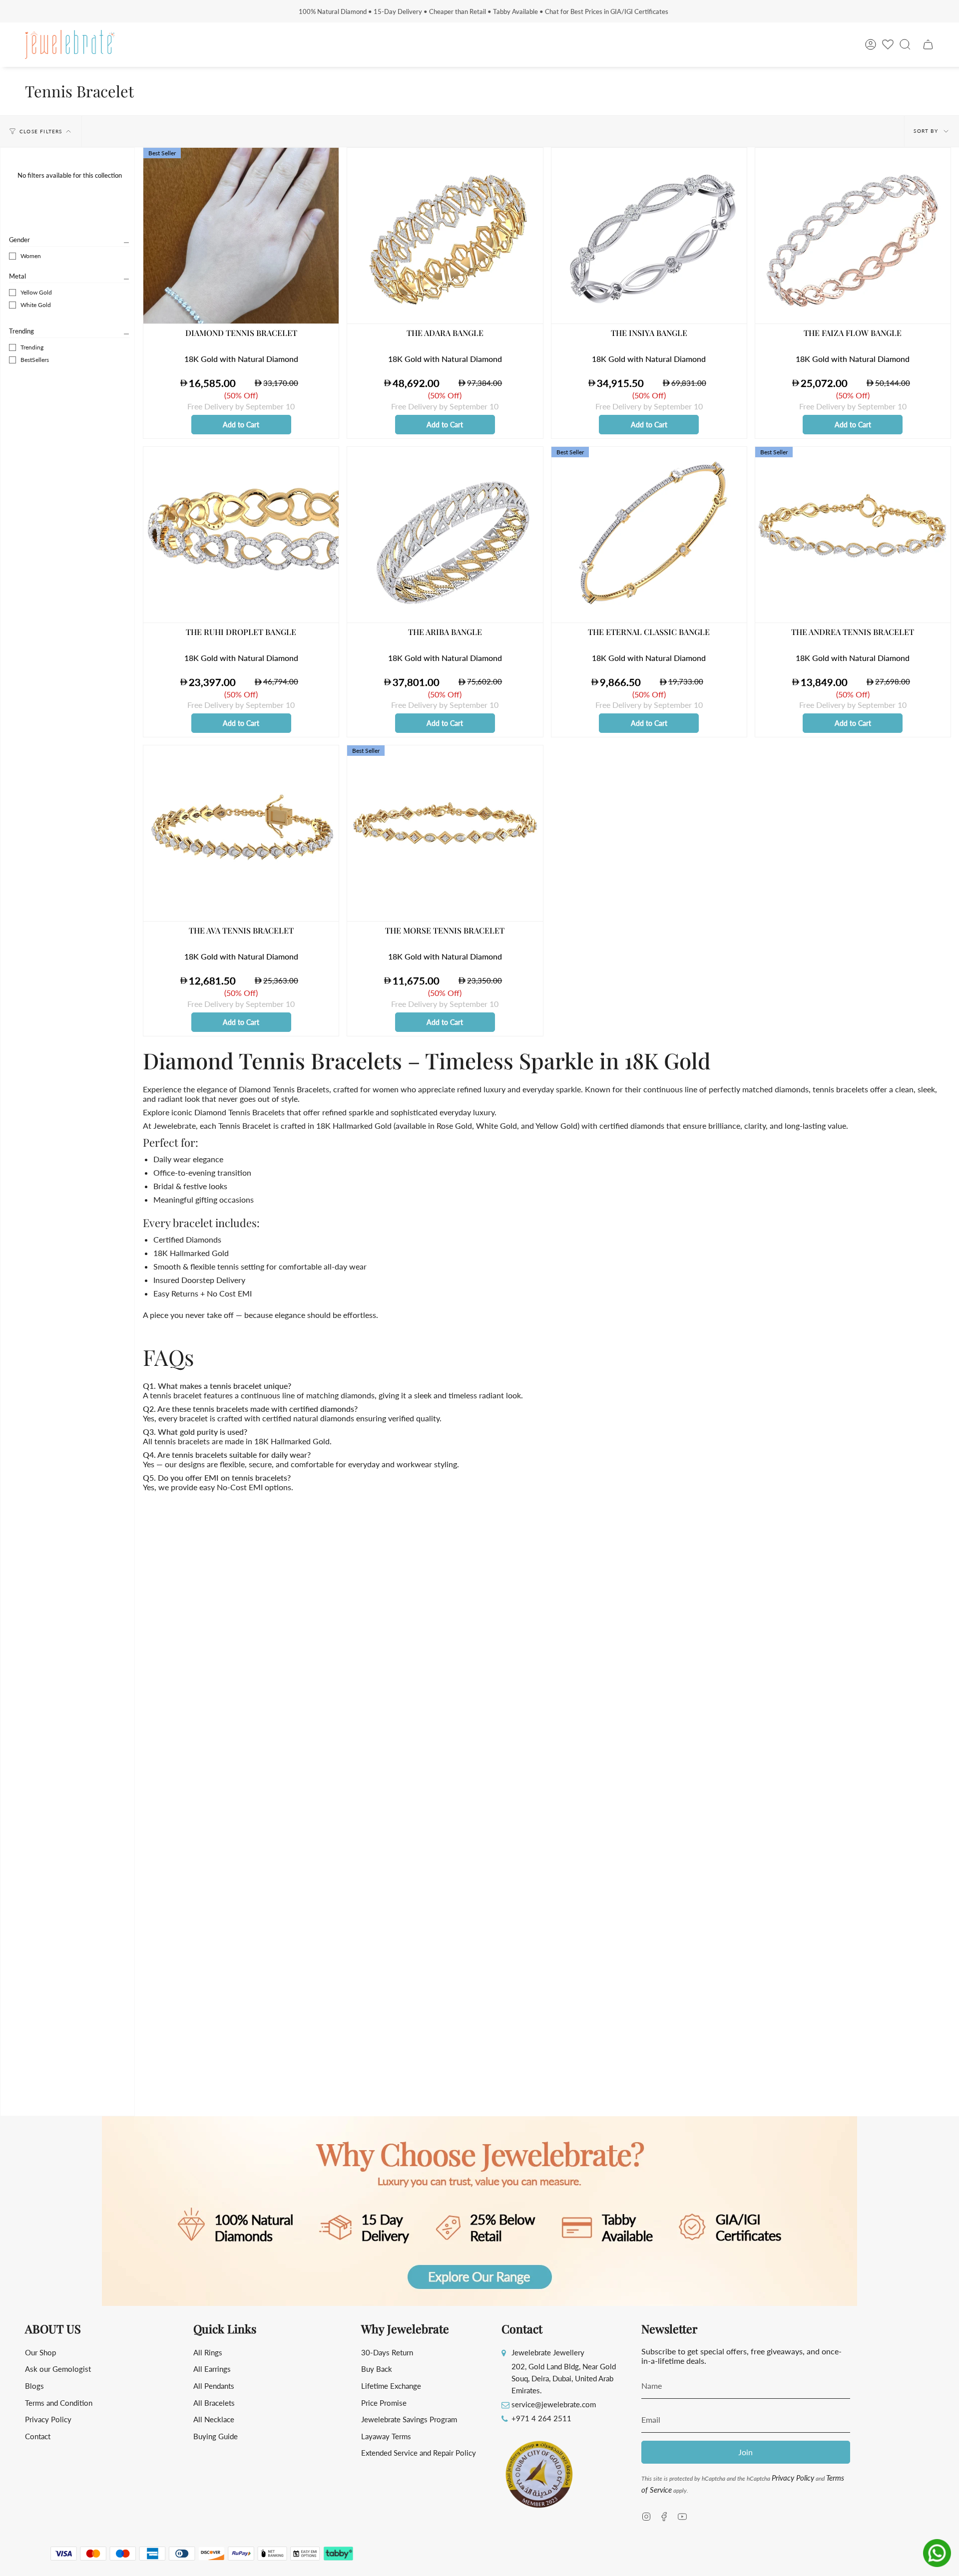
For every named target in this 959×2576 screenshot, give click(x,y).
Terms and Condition (59, 2403)
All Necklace (214, 2419)
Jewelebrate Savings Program (409, 2419)
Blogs (34, 2386)
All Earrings (212, 2369)
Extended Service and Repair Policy (419, 2453)
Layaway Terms (386, 2436)
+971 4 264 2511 (541, 2418)
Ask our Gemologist (58, 2369)
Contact (38, 2436)
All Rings (208, 2352)
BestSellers (35, 360)
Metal (17, 276)
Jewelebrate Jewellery (548, 2352)
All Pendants (214, 2386)
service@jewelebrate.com (554, 2404)
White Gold (36, 305)
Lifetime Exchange (391, 2386)
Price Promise (384, 2403)
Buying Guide (216, 2436)
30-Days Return (387, 2352)
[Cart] (928, 44)
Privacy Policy (48, 2419)
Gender (19, 240)
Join (745, 2452)
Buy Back (377, 2369)
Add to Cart (241, 425)
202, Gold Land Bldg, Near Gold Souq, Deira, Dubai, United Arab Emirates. (564, 2378)
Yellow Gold (36, 292)
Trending (21, 331)
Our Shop (40, 2352)
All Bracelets (214, 2403)
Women (31, 256)
